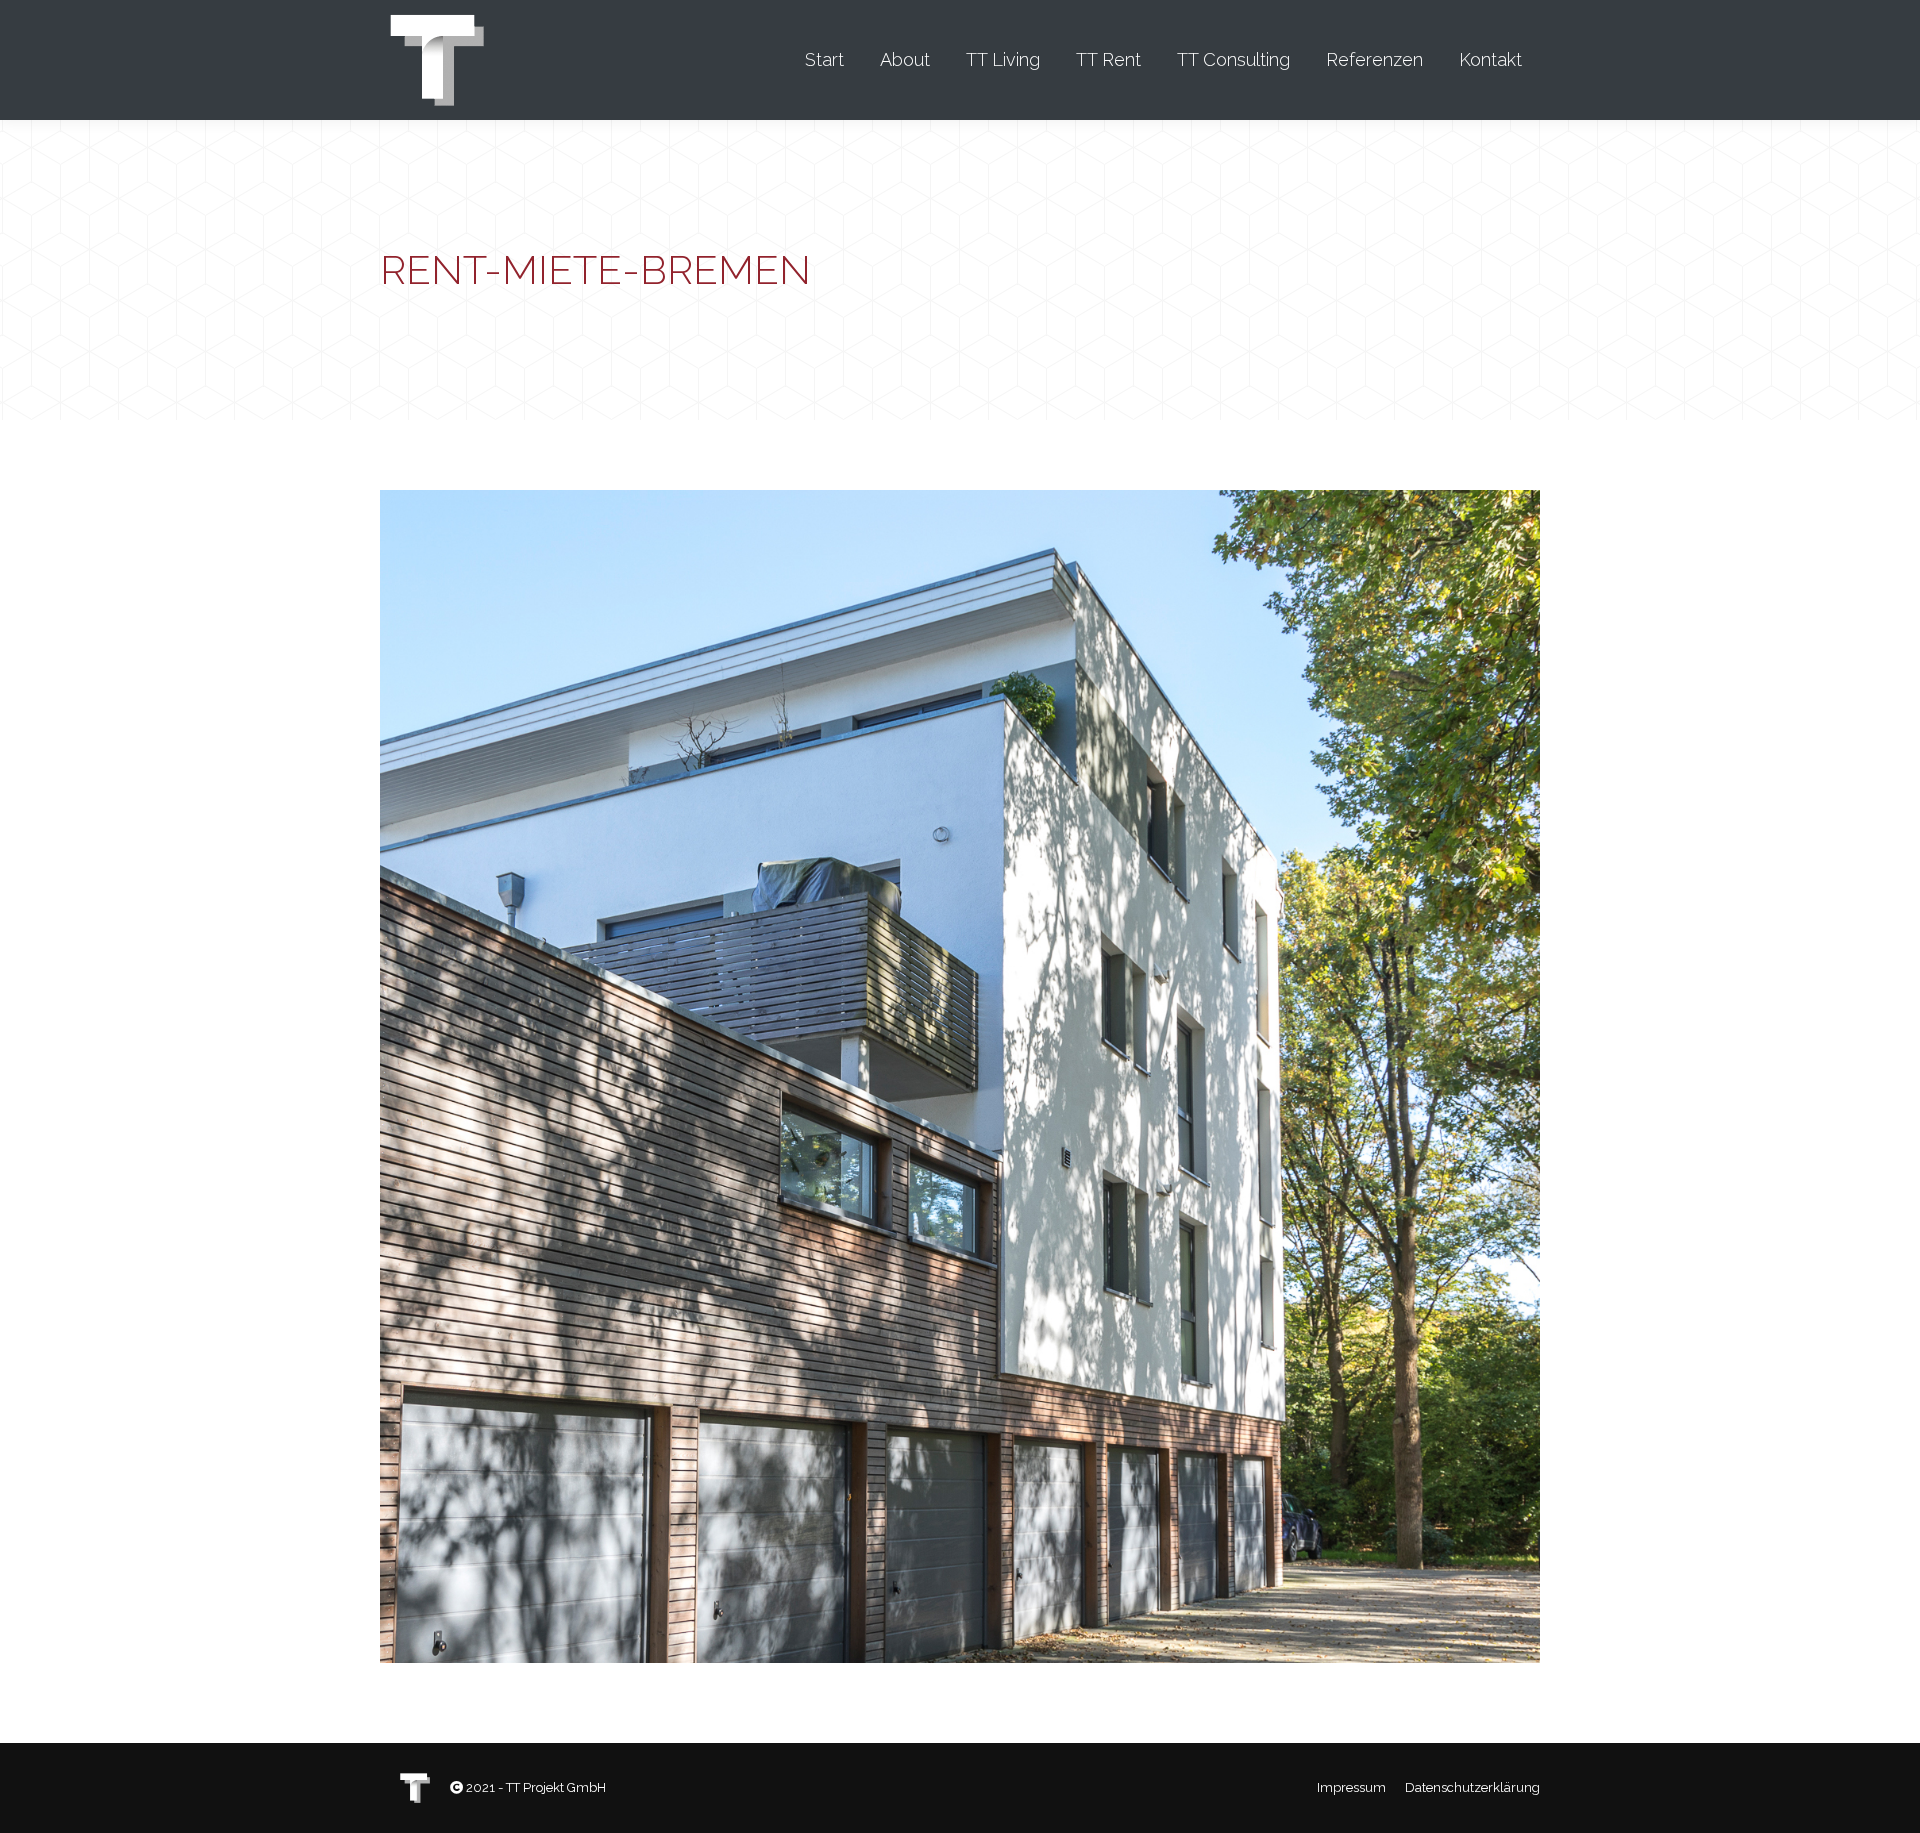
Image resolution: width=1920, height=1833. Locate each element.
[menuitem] (824, 60)
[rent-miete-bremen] (960, 1076)
